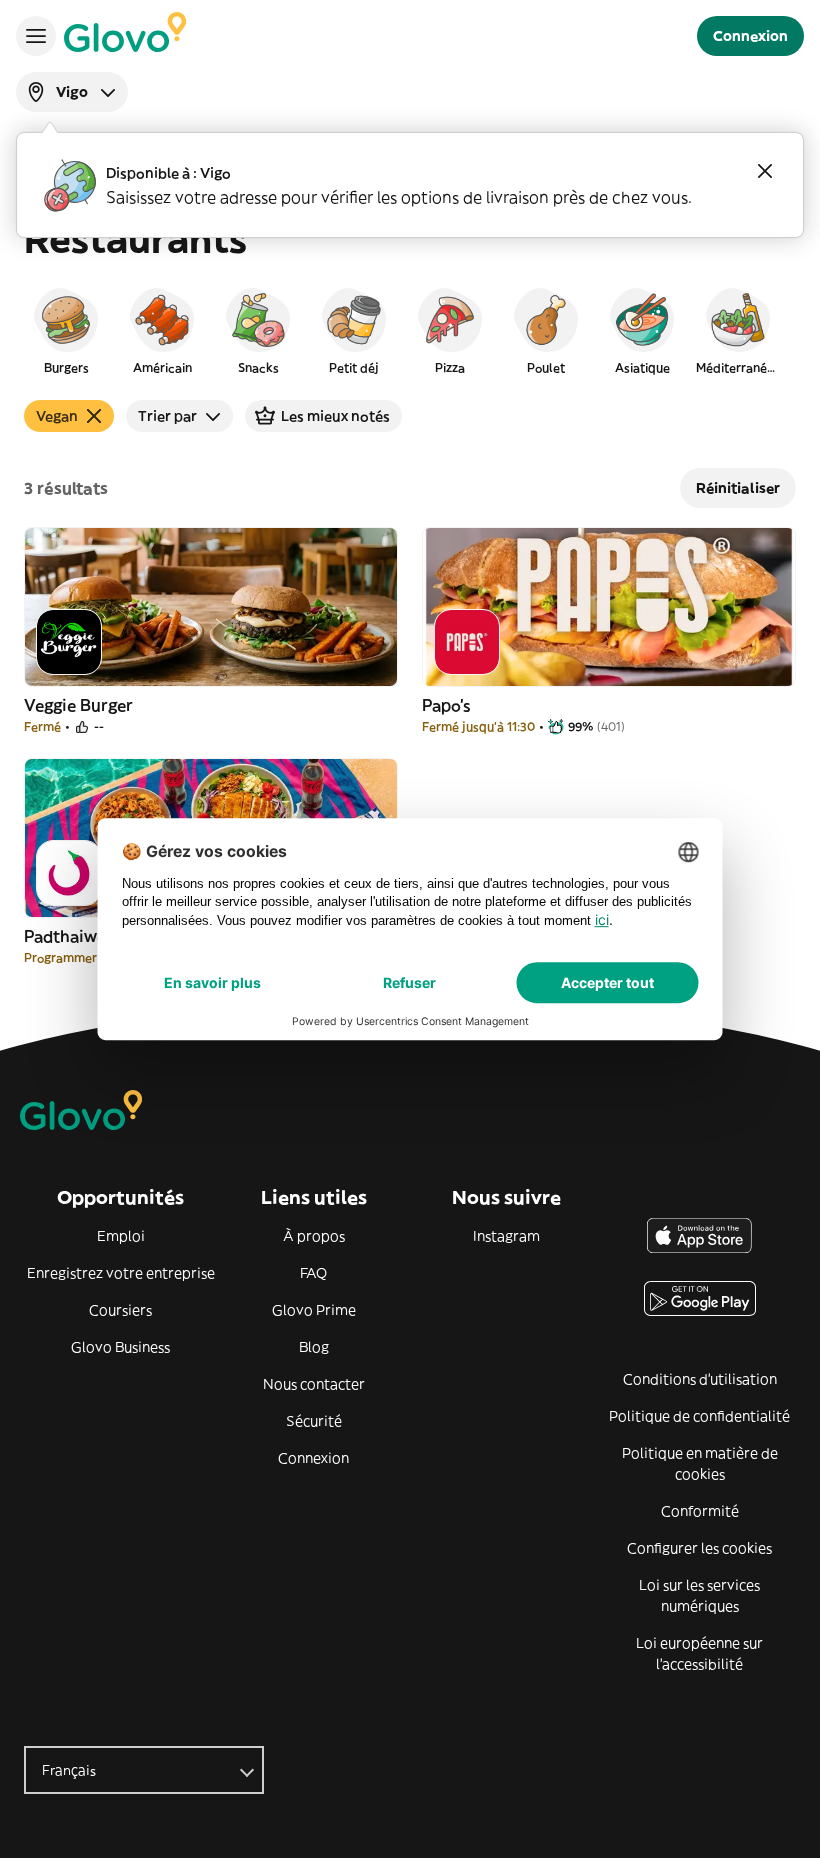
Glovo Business (120, 1347)
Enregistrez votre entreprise (121, 1273)
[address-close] (765, 171)
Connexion (313, 1458)
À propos (314, 1236)
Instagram (506, 1236)
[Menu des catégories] (36, 36)
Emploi (121, 1236)
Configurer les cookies (699, 1548)
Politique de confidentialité (699, 1416)
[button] (66, 330)
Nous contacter (314, 1384)
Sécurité (314, 1421)
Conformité (700, 1511)
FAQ (313, 1273)
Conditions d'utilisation (700, 1379)
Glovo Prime (314, 1310)
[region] (410, 330)
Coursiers (120, 1310)
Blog (314, 1347)
